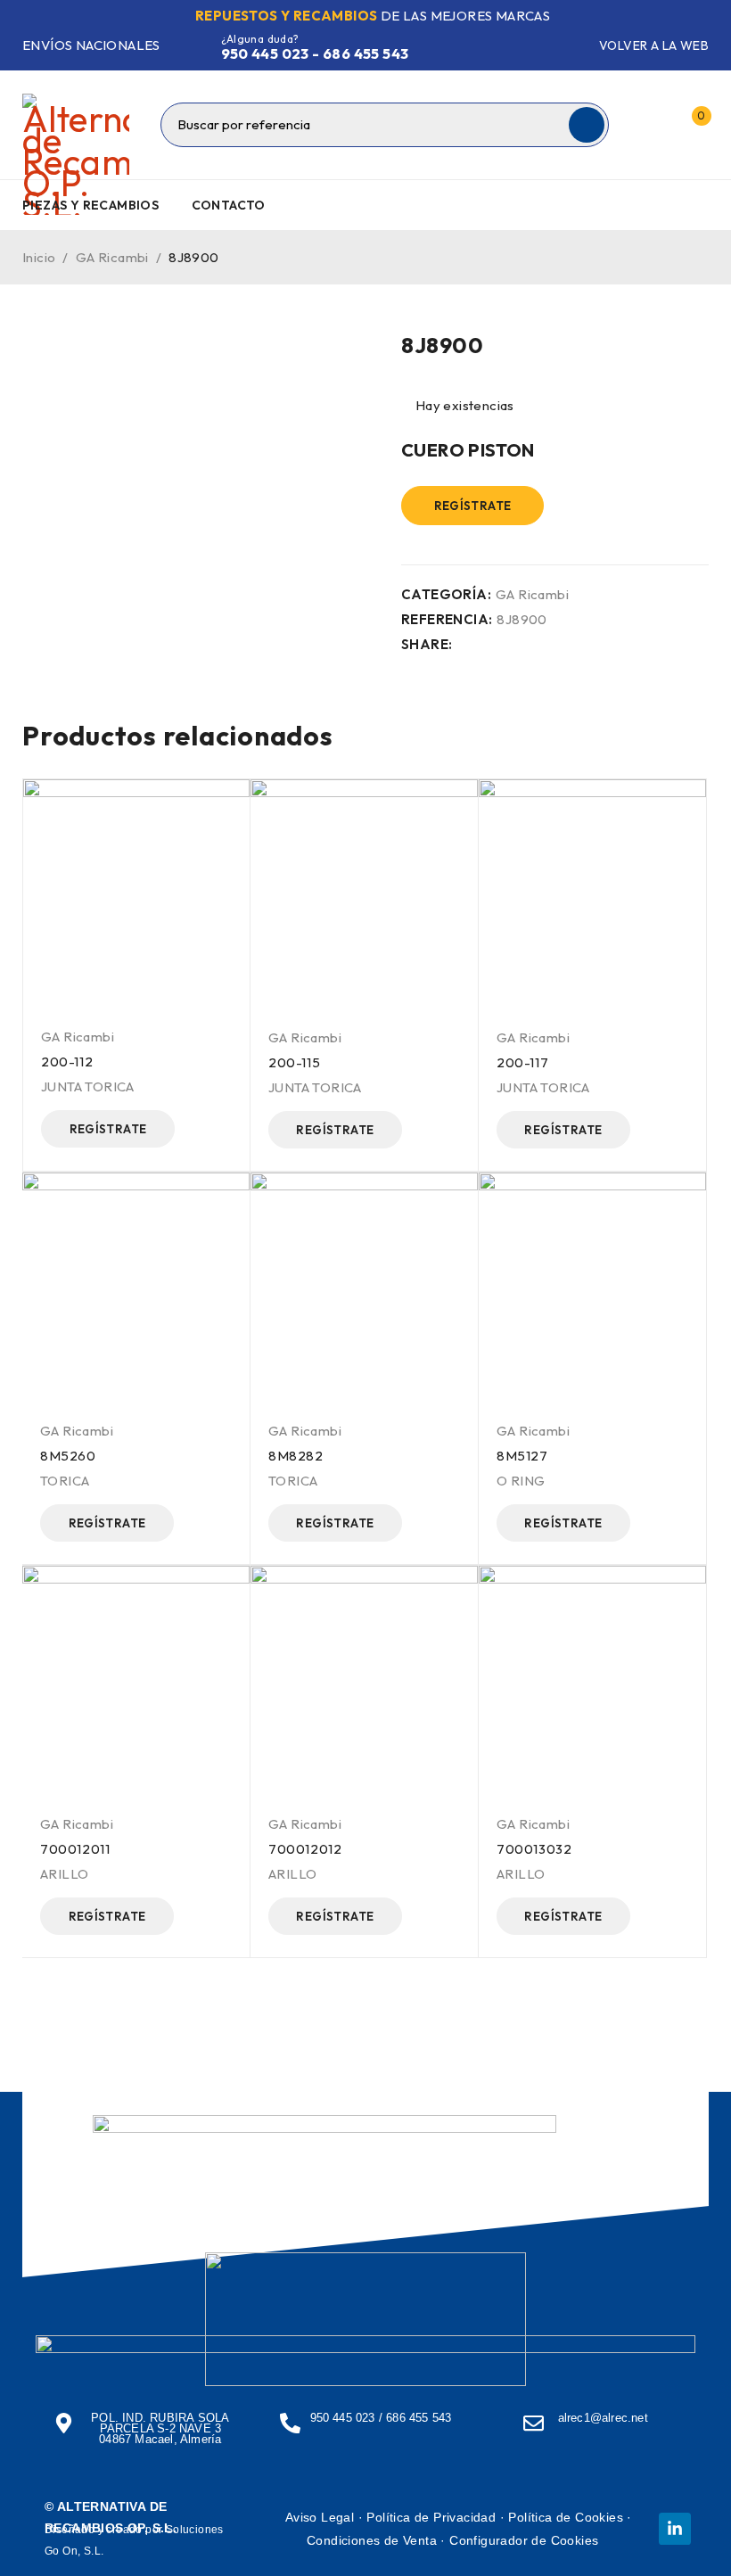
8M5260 (68, 1456)
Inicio (39, 257)
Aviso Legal (320, 2517)
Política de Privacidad (431, 2517)
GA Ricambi (112, 257)
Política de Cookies (566, 2517)
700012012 (305, 1849)
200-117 (522, 1062)
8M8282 (296, 1456)
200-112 (67, 1062)
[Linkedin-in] (675, 2529)
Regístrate (473, 506)
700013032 (534, 1849)
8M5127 (522, 1456)
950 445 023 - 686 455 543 (315, 53)
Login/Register (653, 125)
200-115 (294, 1062)
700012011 (75, 1849)
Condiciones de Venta (372, 2540)
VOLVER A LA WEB (654, 45)
